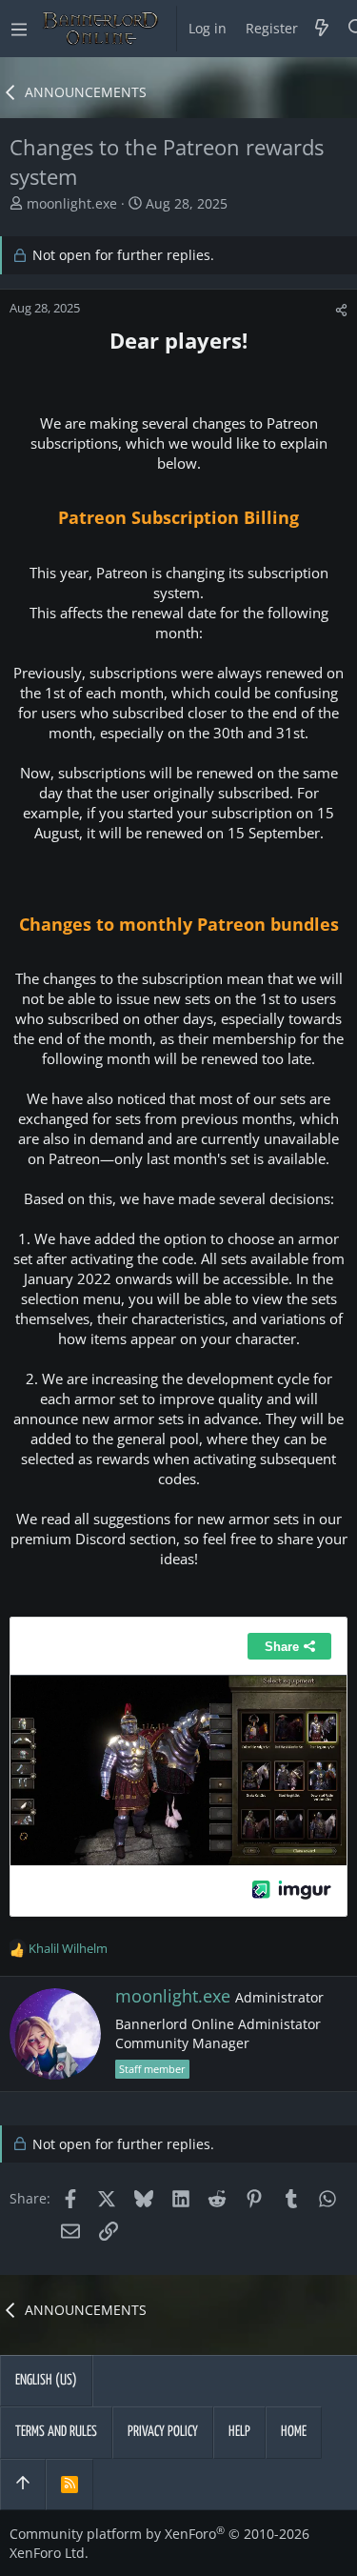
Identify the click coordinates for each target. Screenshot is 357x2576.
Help (239, 2432)
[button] (19, 29)
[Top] (23, 2485)
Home (294, 2432)
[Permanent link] (20, 372)
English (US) (46, 2380)
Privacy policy (163, 2432)
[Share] (341, 310)
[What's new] (322, 29)
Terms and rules (56, 2432)
